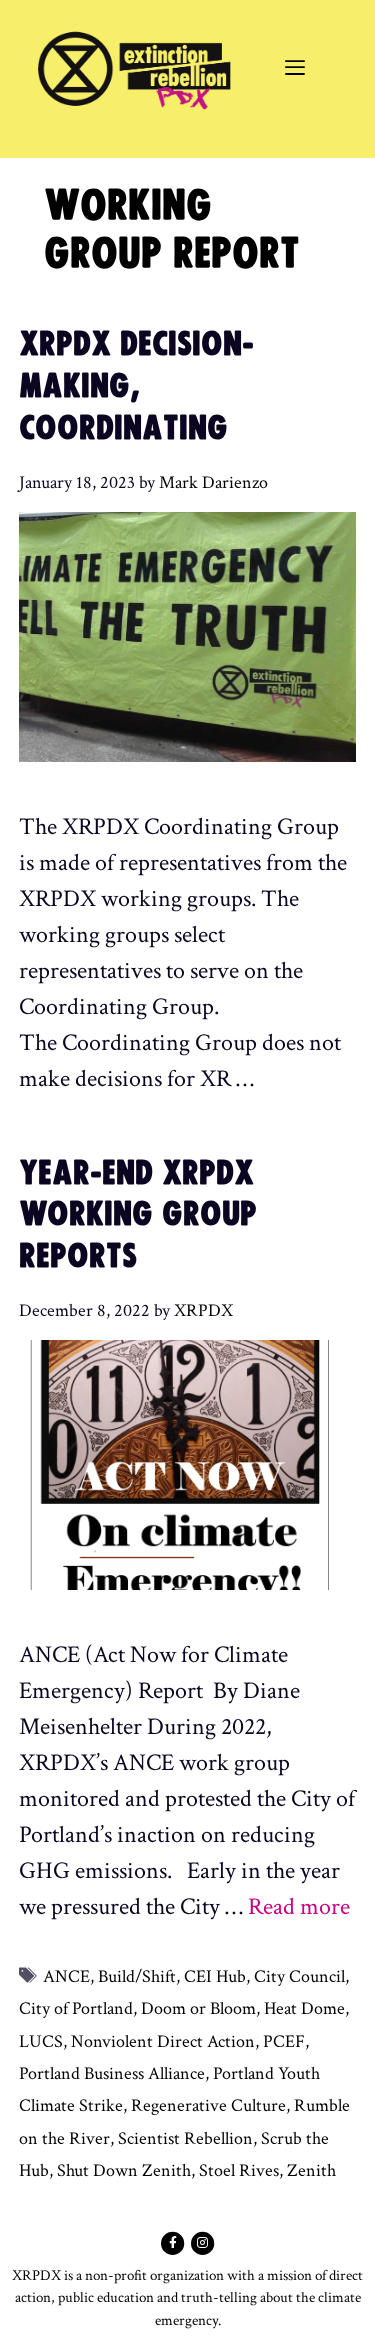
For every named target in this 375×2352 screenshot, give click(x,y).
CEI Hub (215, 1976)
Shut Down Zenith (124, 2170)
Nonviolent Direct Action (163, 2041)
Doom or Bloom (198, 2008)
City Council (299, 1976)
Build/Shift (137, 1976)
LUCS (41, 2041)
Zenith (311, 2170)
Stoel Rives (239, 2170)
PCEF (284, 2041)
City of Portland (76, 2008)
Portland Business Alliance (112, 2073)
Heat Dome (304, 2008)
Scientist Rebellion (185, 2138)
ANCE (66, 1976)
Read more (299, 1906)
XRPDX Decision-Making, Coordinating (136, 386)
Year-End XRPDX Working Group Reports (138, 1215)
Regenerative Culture (208, 2105)
